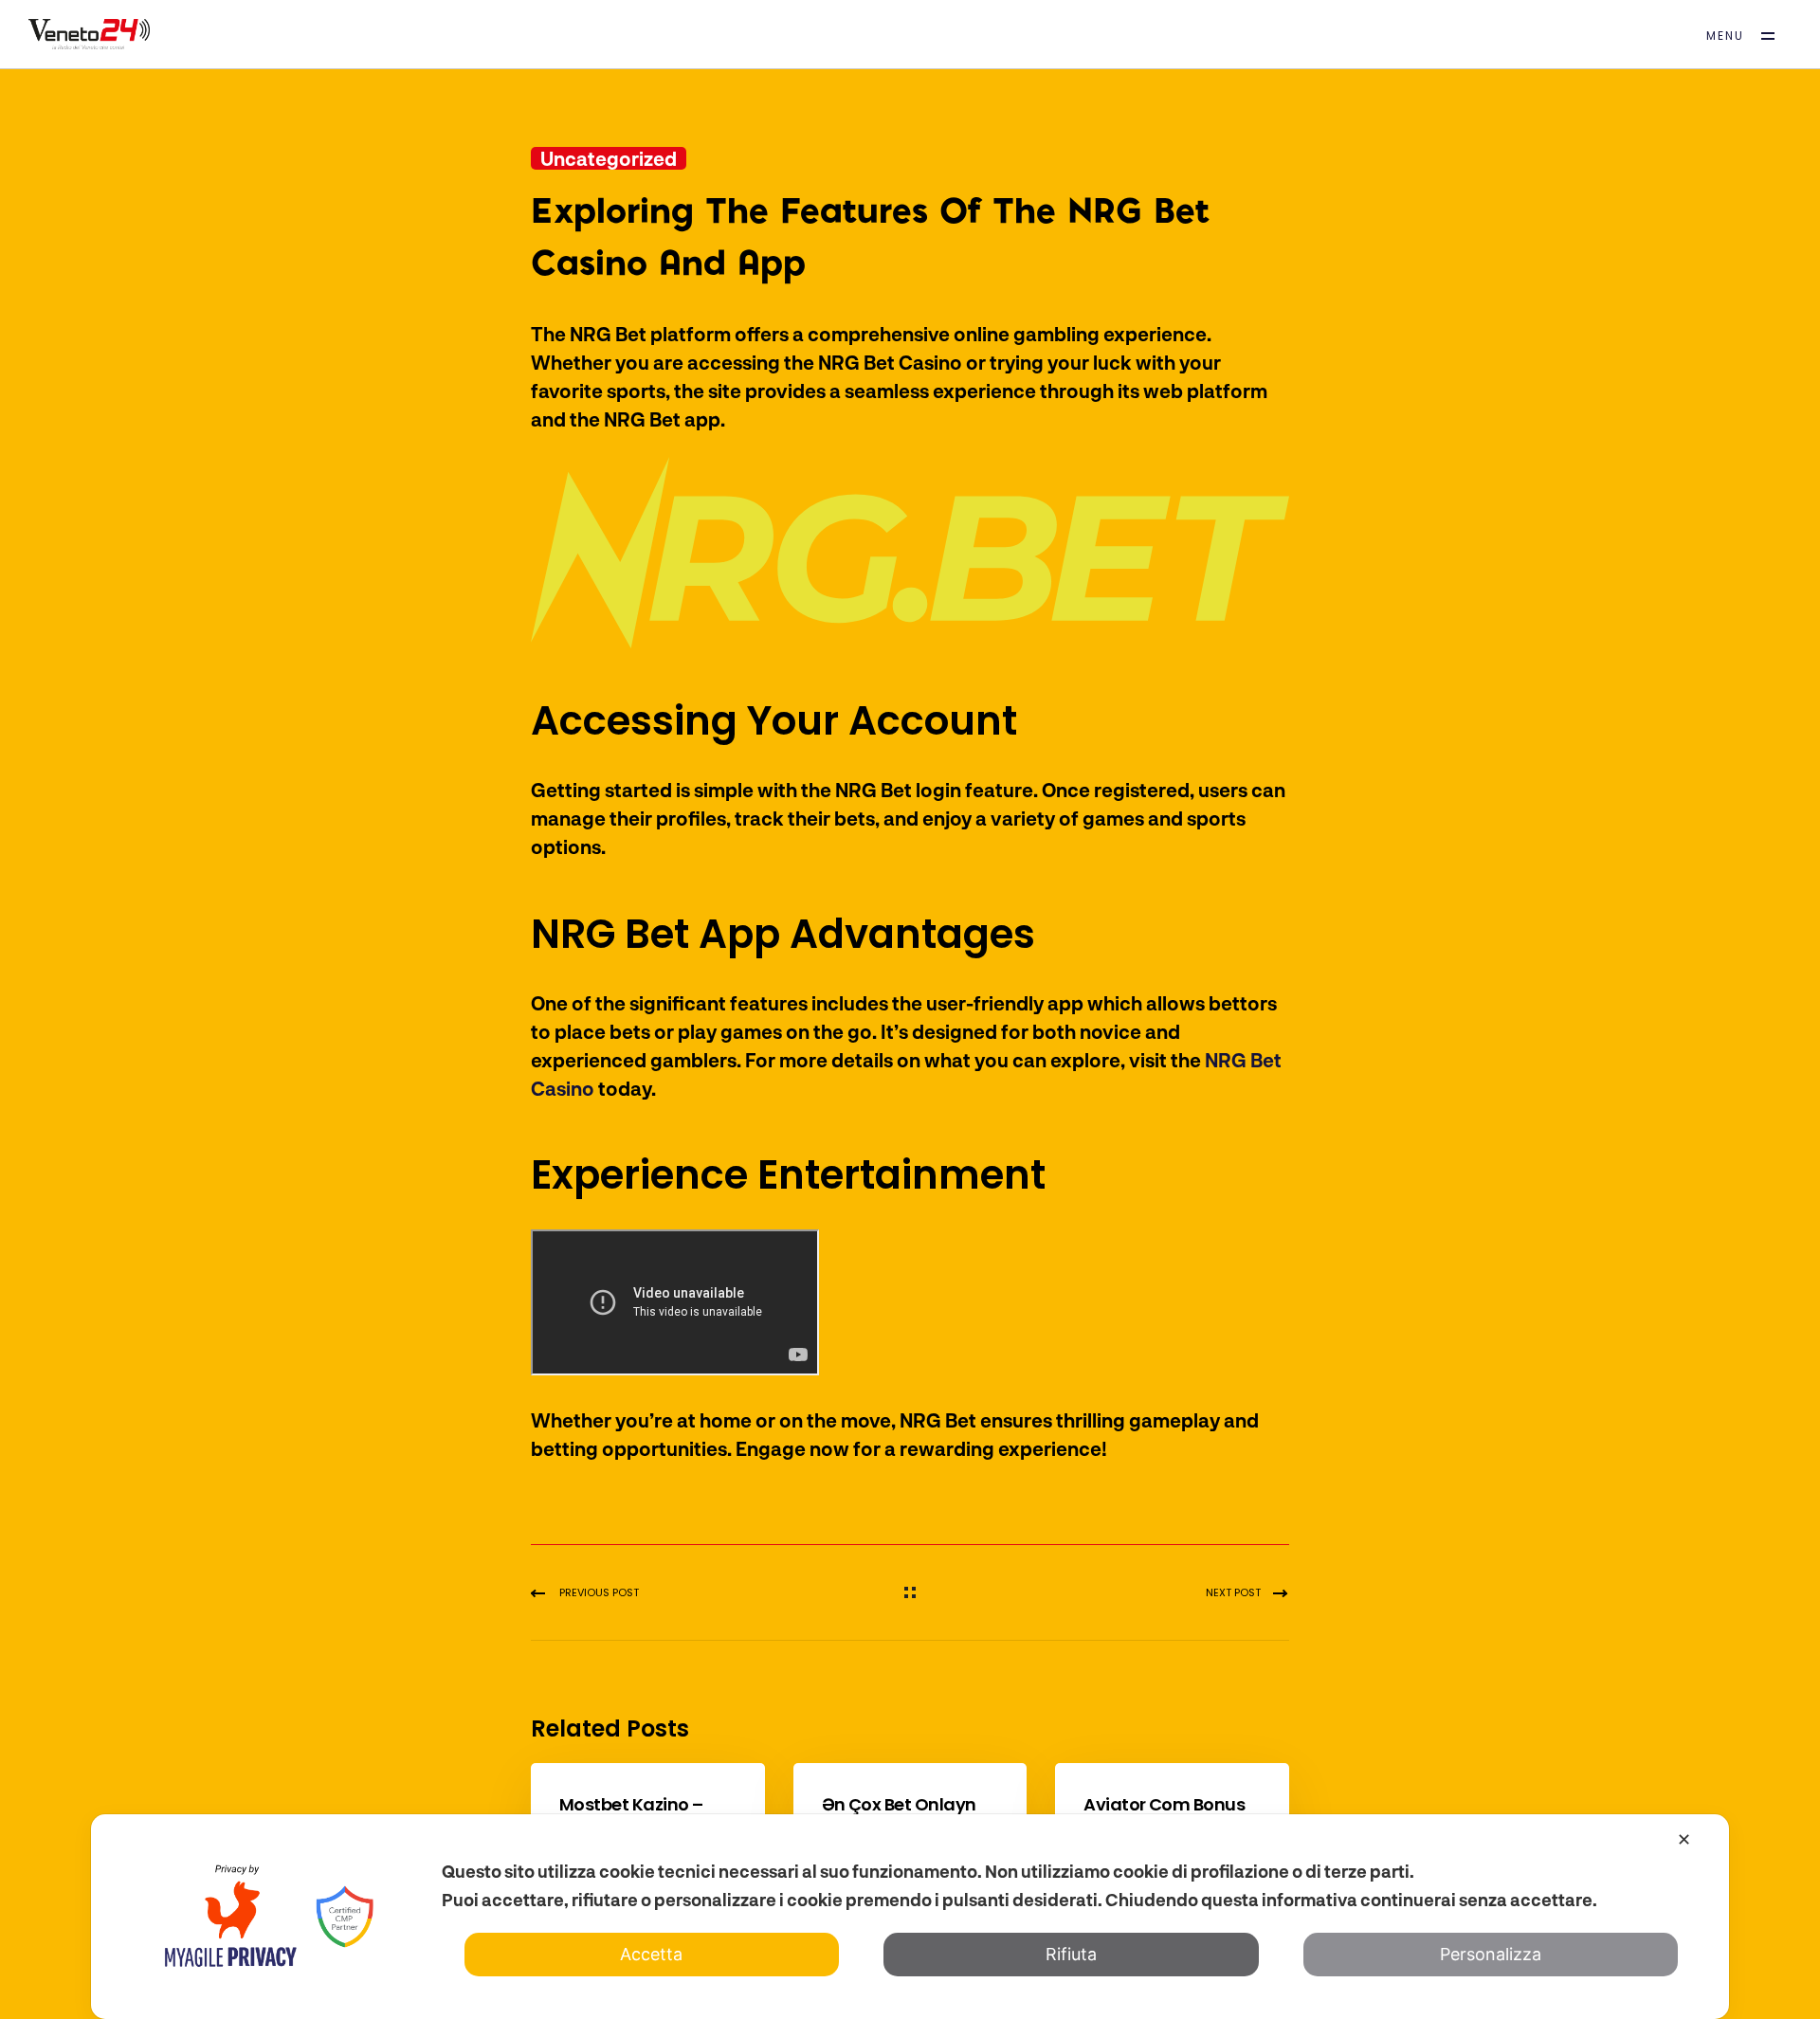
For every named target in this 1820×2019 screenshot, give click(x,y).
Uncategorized (609, 158)
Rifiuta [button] (1071, 1954)
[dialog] (910, 1917)
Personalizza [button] (1491, 1954)
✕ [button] (1684, 1839)
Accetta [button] (651, 1954)
